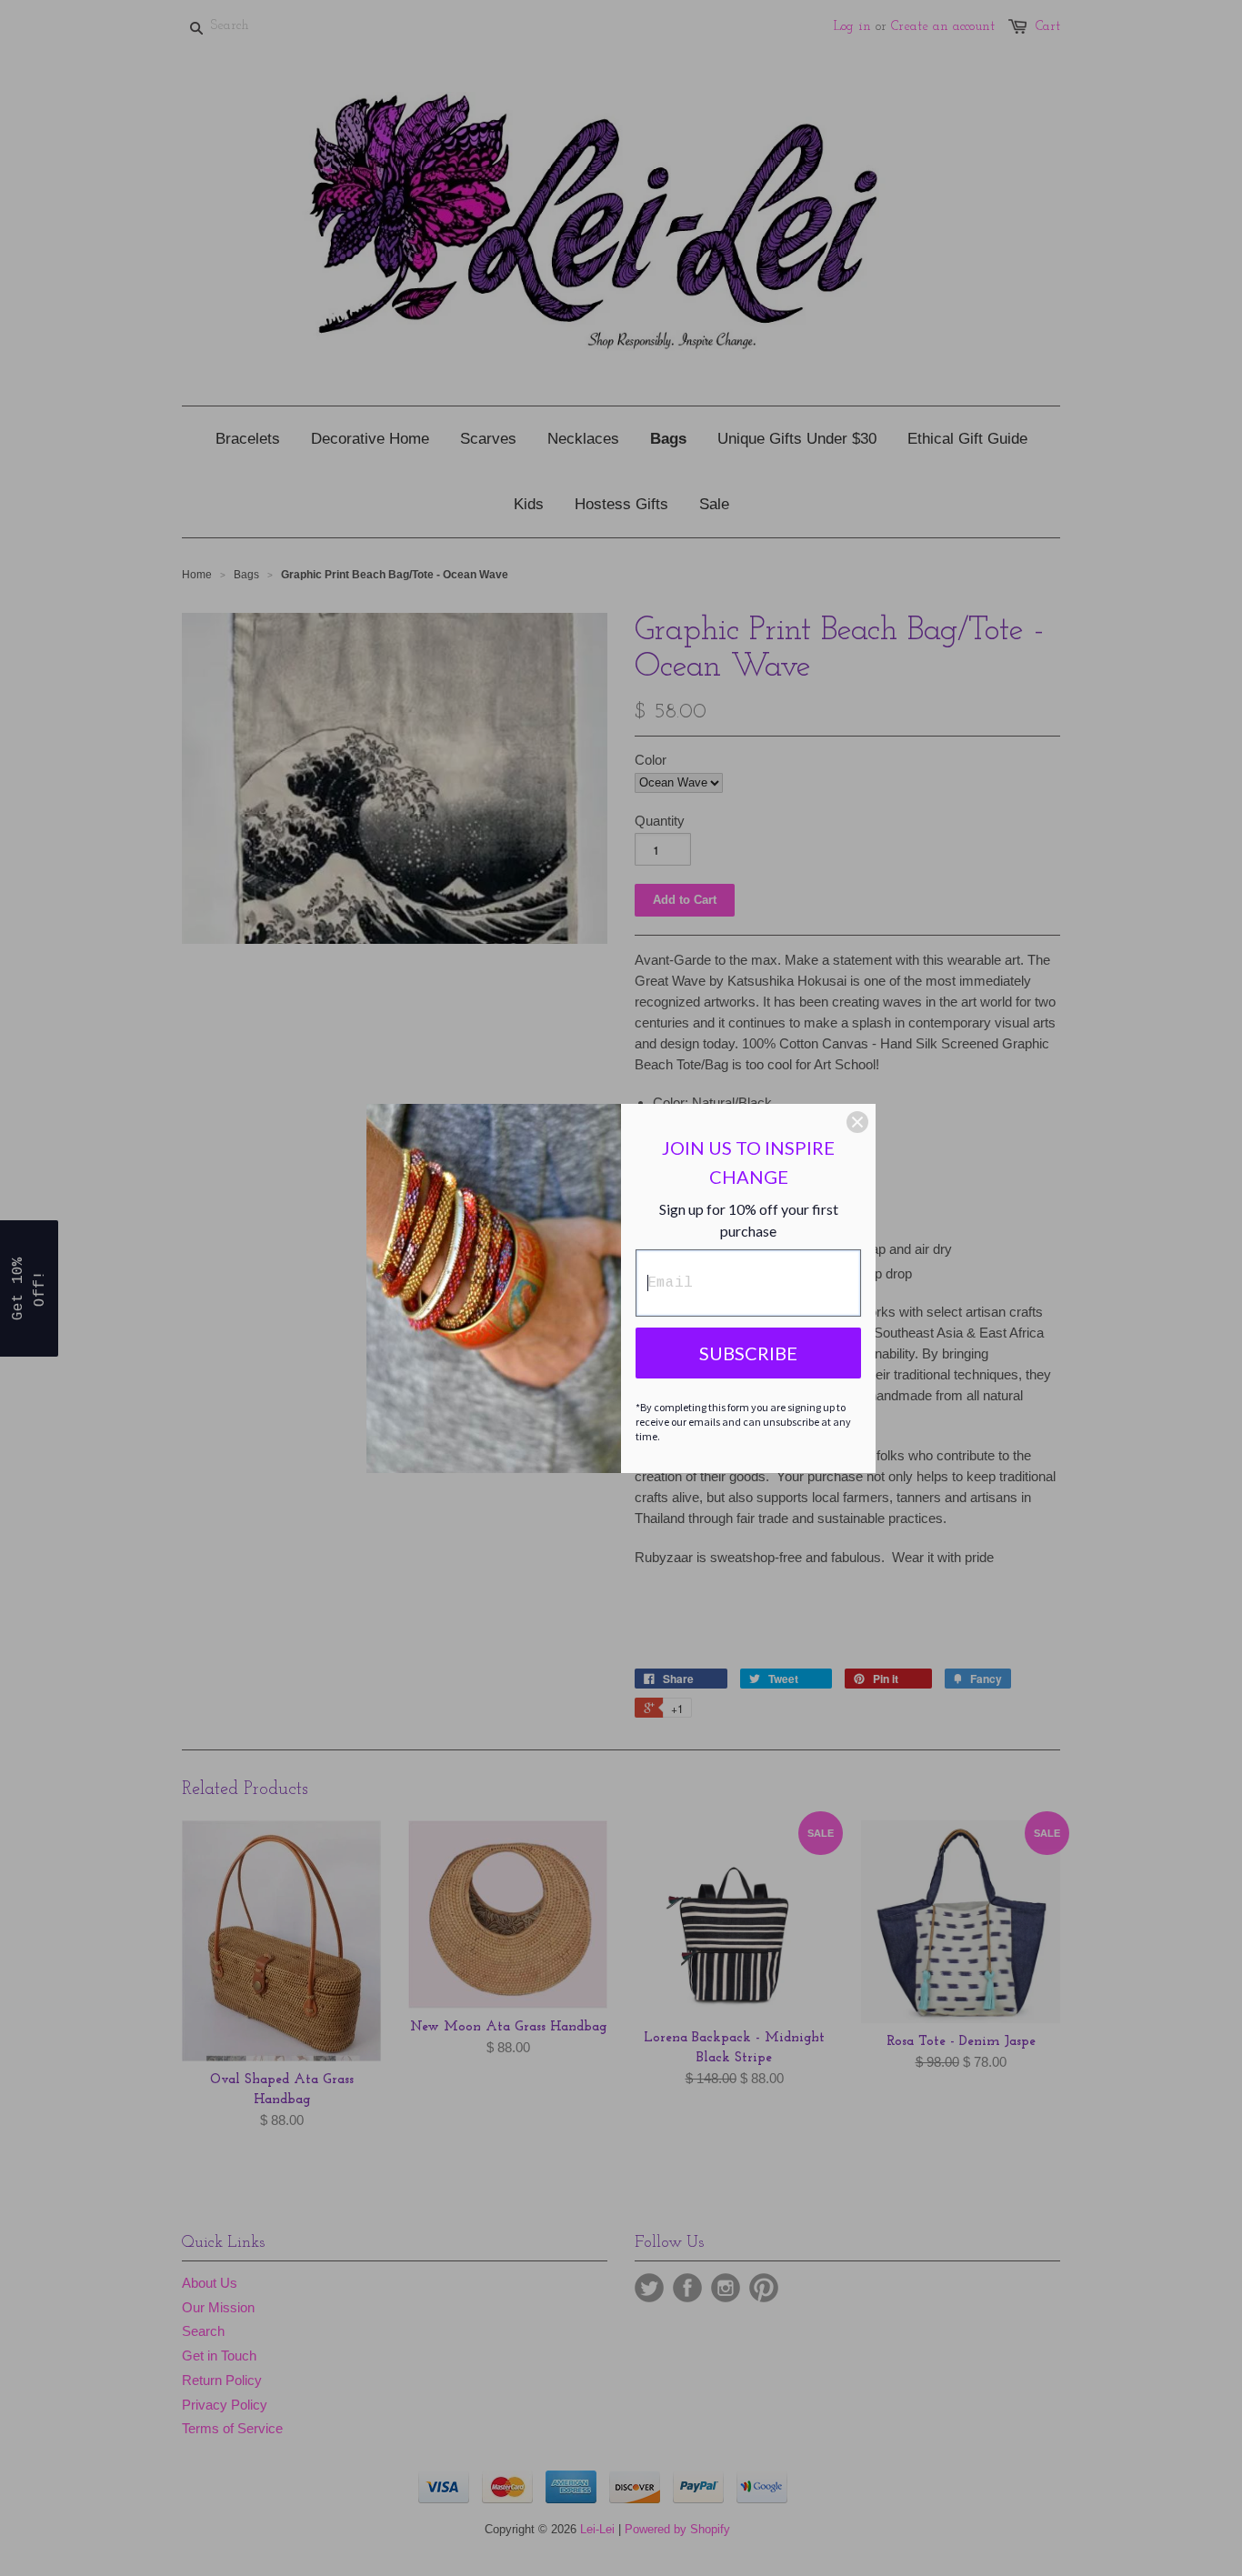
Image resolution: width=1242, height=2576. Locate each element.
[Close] (857, 1122)
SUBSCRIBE (748, 1353)
